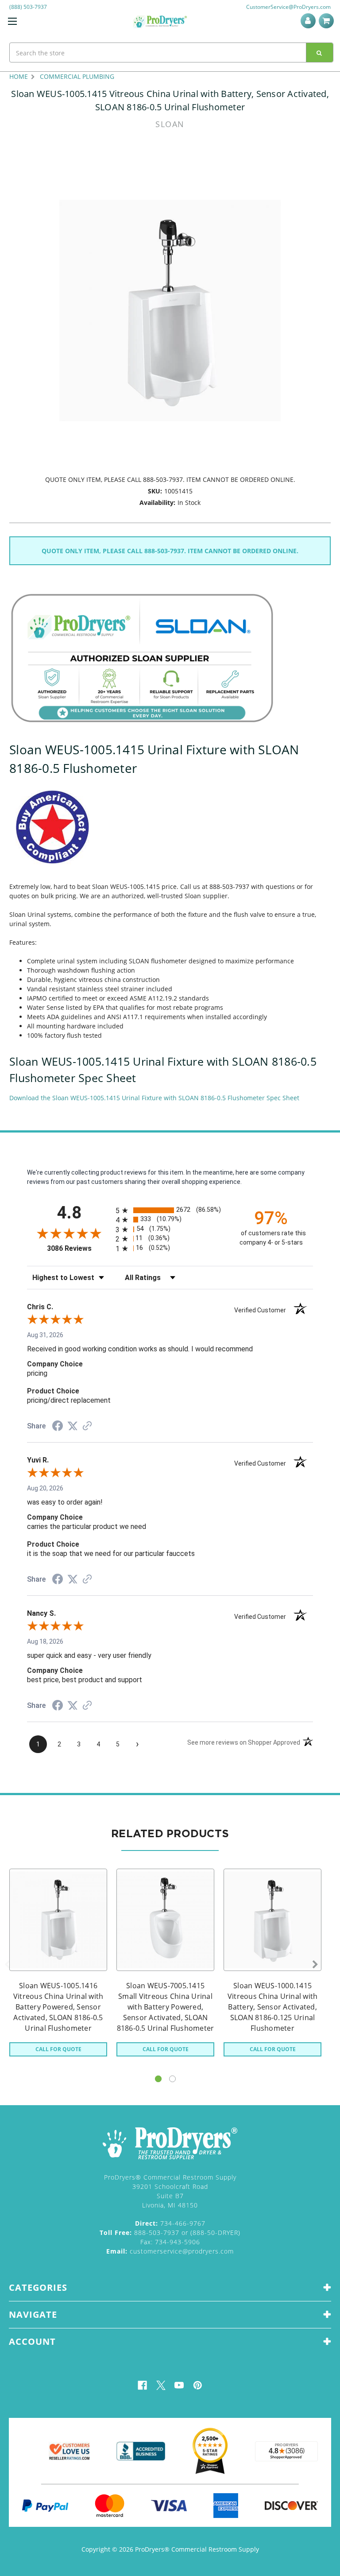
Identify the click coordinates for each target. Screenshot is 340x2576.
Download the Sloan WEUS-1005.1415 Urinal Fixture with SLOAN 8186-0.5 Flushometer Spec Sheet (154, 1098)
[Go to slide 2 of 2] (172, 2079)
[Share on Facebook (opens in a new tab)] (58, 1427)
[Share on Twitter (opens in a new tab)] (73, 1426)
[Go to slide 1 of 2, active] (158, 2079)
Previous (7, 1965)
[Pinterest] (198, 2385)
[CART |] (328, 21)
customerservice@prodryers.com (170, 2251)
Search (320, 52)
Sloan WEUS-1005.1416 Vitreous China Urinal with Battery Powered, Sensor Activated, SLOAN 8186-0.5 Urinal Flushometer (58, 2007)
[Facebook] (142, 2385)
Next (315, 1965)
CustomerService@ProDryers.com (288, 7)
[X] (161, 2385)
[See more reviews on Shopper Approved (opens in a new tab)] (87, 1427)
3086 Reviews (79, 1248)
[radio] (170, 1210)
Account (310, 21)
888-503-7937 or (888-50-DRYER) (170, 2233)
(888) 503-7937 (28, 7)
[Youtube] (179, 2385)
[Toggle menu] (12, 21)
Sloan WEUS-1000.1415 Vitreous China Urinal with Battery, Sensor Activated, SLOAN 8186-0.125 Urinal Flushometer (273, 2007)
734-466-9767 (170, 2223)
